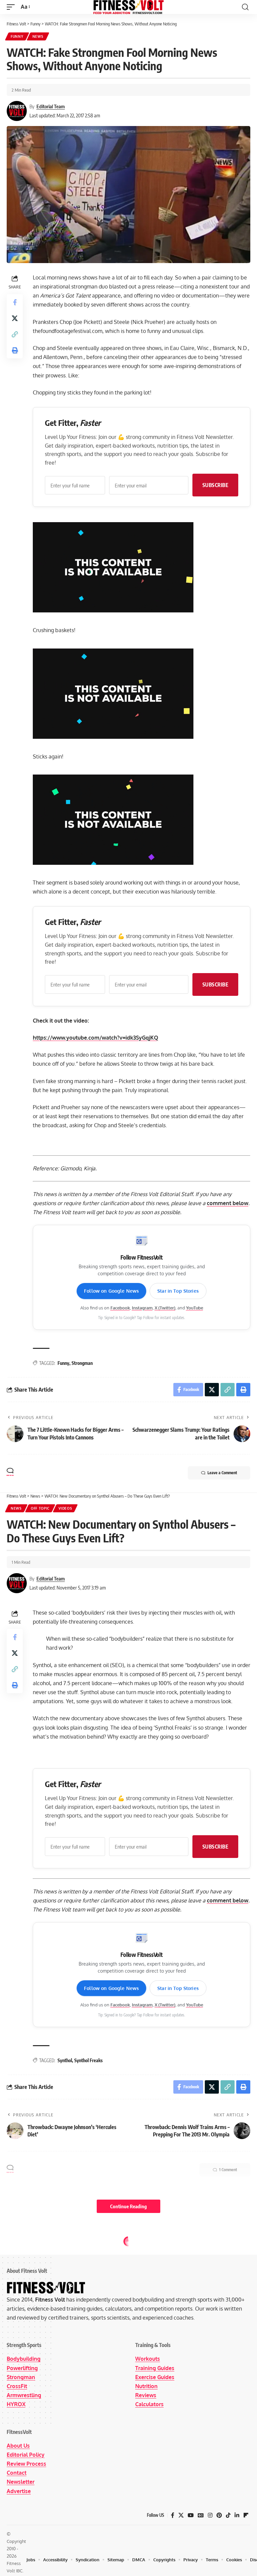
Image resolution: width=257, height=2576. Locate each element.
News (38, 36)
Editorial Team (51, 106)
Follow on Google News (111, 1291)
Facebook (120, 1308)
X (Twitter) (165, 1308)
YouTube (195, 1308)
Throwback (23, 2242)
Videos (65, 1508)
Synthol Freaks (89, 2060)
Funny (17, 36)
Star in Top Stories (178, 1291)
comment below (228, 1203)
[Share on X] (15, 318)
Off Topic (40, 1508)
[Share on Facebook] (15, 302)
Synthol (65, 2060)
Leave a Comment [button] (222, 1473)
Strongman (82, 1363)
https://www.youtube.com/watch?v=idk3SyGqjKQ (96, 1038)
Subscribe (216, 485)
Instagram (142, 1308)
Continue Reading (128, 2206)
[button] (12, 7)
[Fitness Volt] (128, 7)
